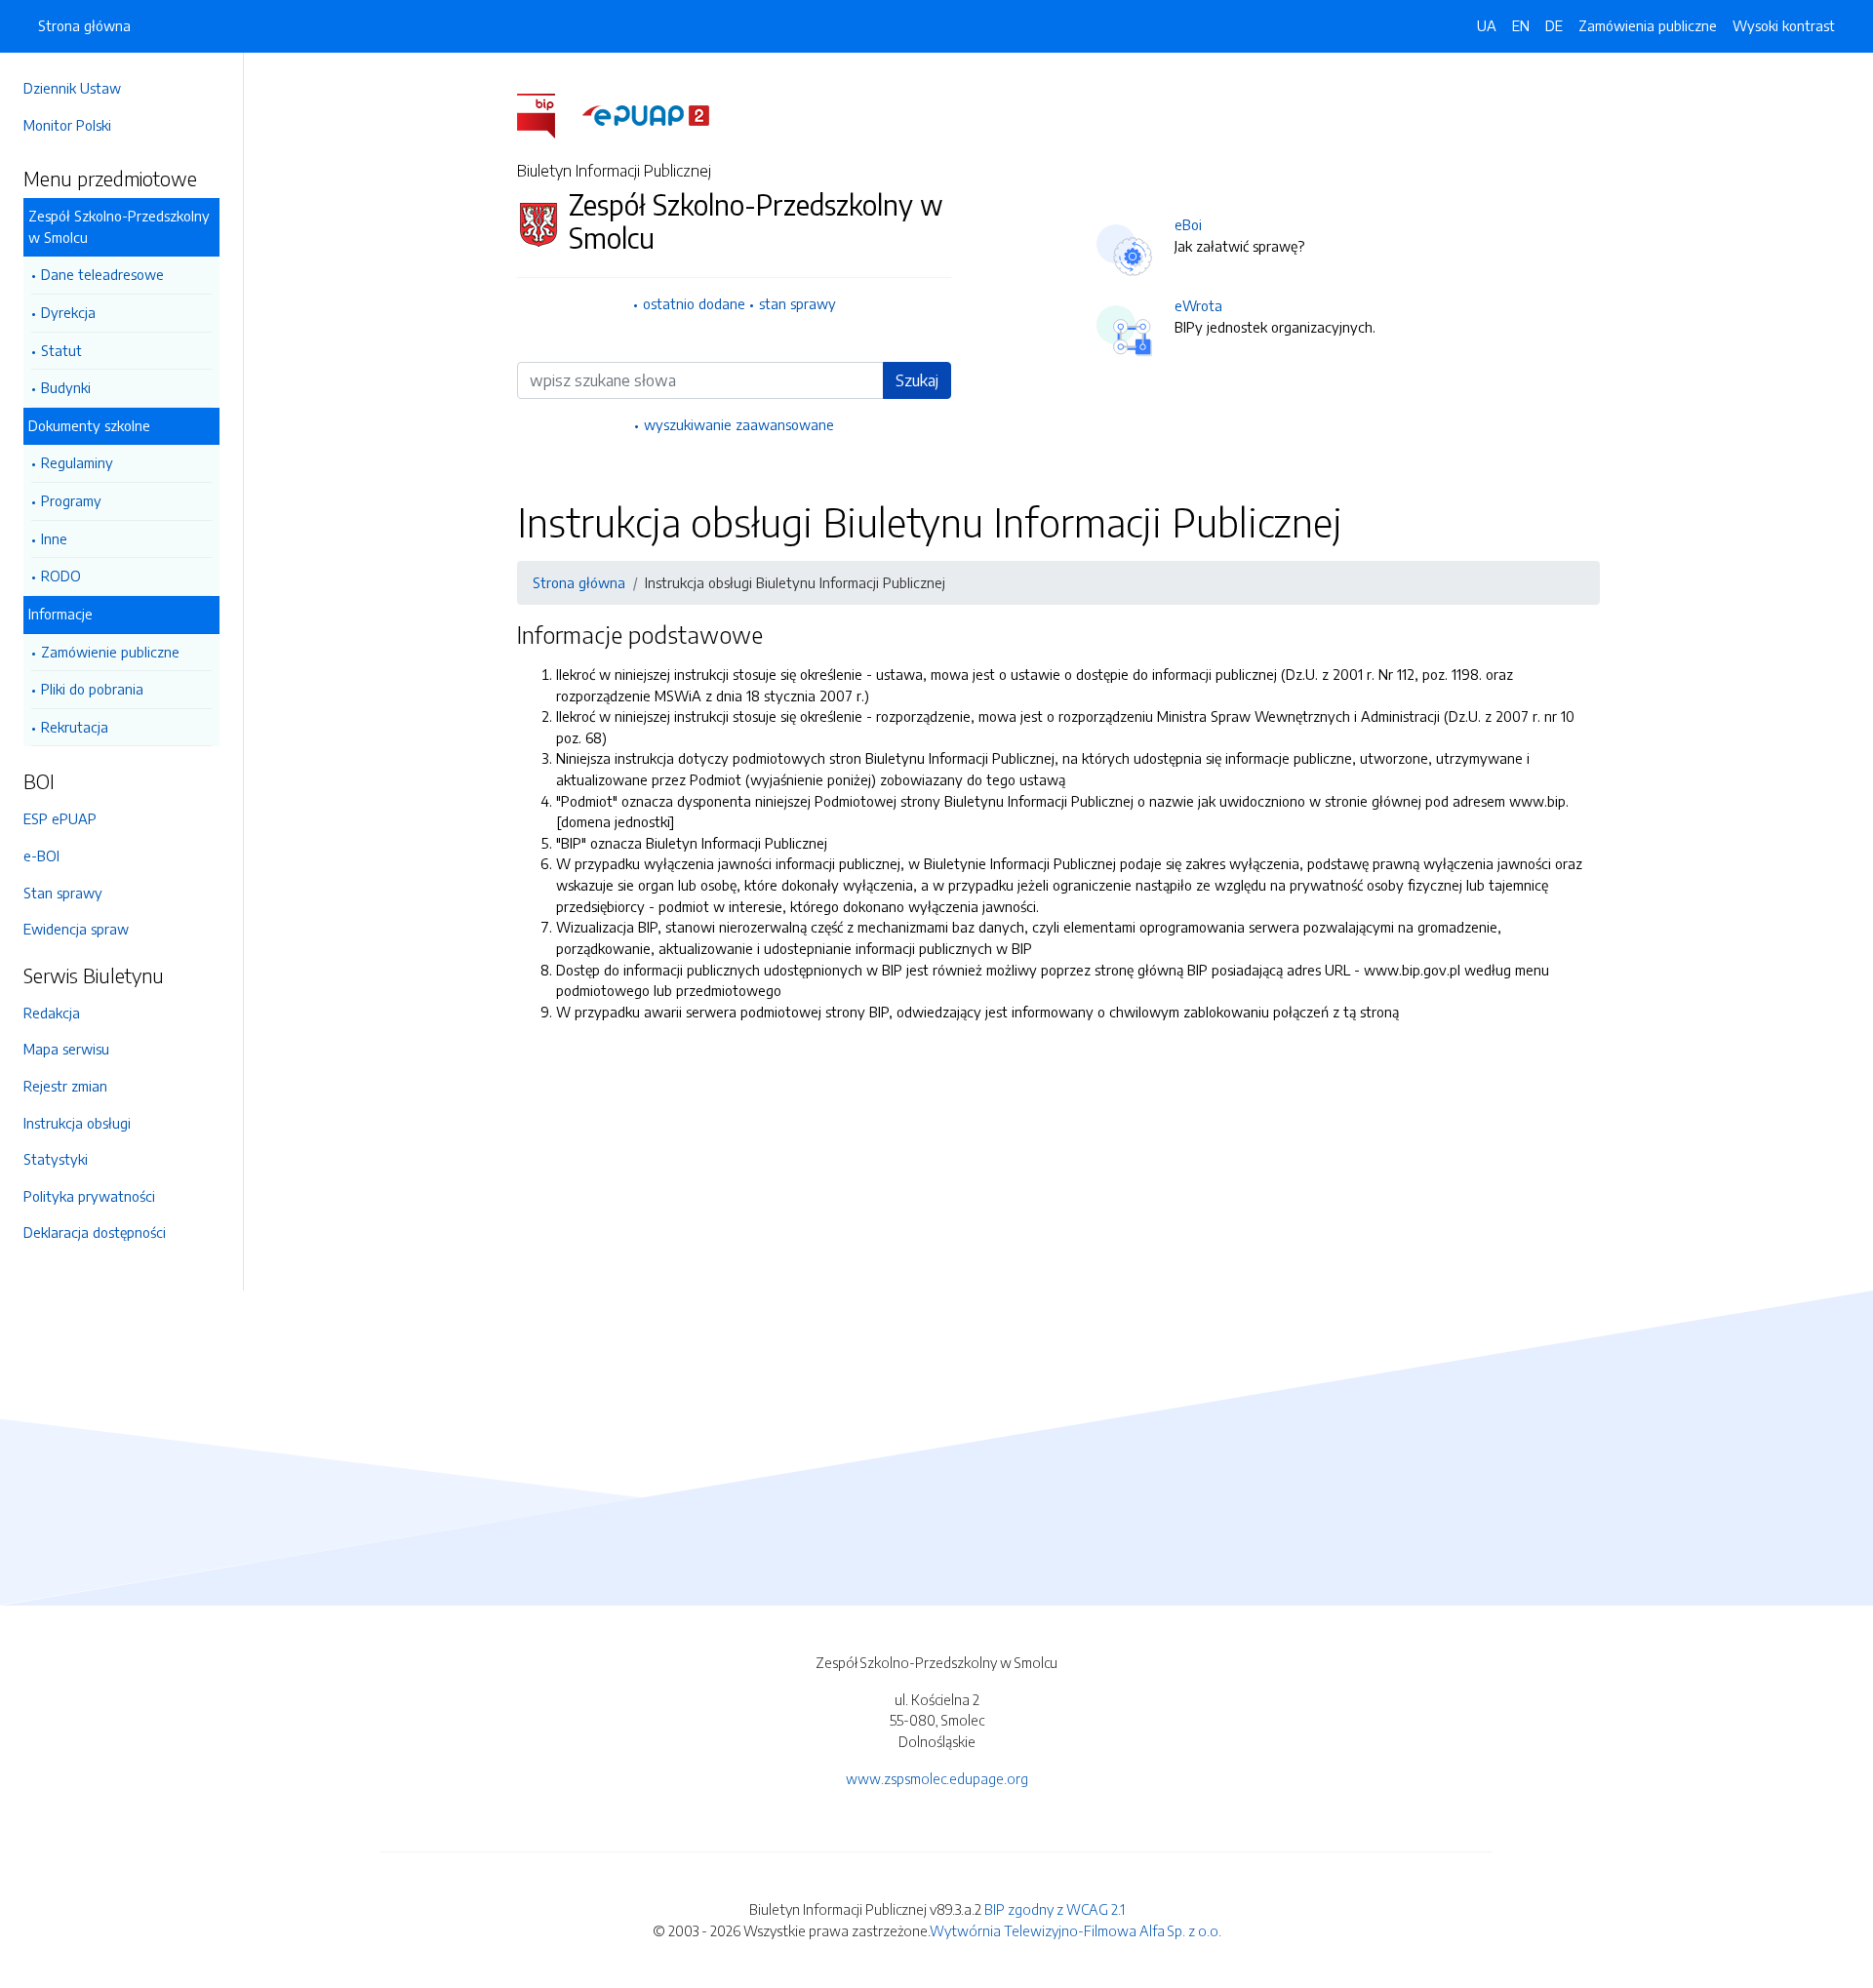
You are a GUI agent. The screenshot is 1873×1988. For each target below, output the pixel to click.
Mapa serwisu (66, 1049)
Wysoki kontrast (1784, 25)
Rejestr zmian (65, 1086)
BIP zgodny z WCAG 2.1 (1055, 1909)
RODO (61, 576)
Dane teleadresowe (102, 274)
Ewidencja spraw (76, 929)
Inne (54, 538)
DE (1554, 25)
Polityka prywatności (89, 1196)
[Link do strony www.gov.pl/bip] (548, 114)
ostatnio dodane (694, 303)
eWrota (1198, 305)
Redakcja (52, 1013)
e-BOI (41, 855)
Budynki (66, 387)
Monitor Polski (67, 125)
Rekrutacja (75, 727)
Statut (61, 350)
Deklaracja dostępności (95, 1232)
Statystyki (56, 1159)
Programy (71, 500)
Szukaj (917, 380)
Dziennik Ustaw (72, 88)
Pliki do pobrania (92, 689)
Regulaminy (77, 462)
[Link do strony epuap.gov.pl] (646, 114)
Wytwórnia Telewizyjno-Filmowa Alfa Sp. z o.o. (1076, 1930)
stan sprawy (797, 303)
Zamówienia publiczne (1648, 25)
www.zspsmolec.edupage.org (937, 1778)
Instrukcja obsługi (77, 1123)
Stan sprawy (63, 893)
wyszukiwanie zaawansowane (739, 424)
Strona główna (84, 25)
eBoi (1188, 224)
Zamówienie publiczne (110, 652)
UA (1487, 25)
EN (1521, 25)
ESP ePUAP (60, 818)
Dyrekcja (68, 312)
